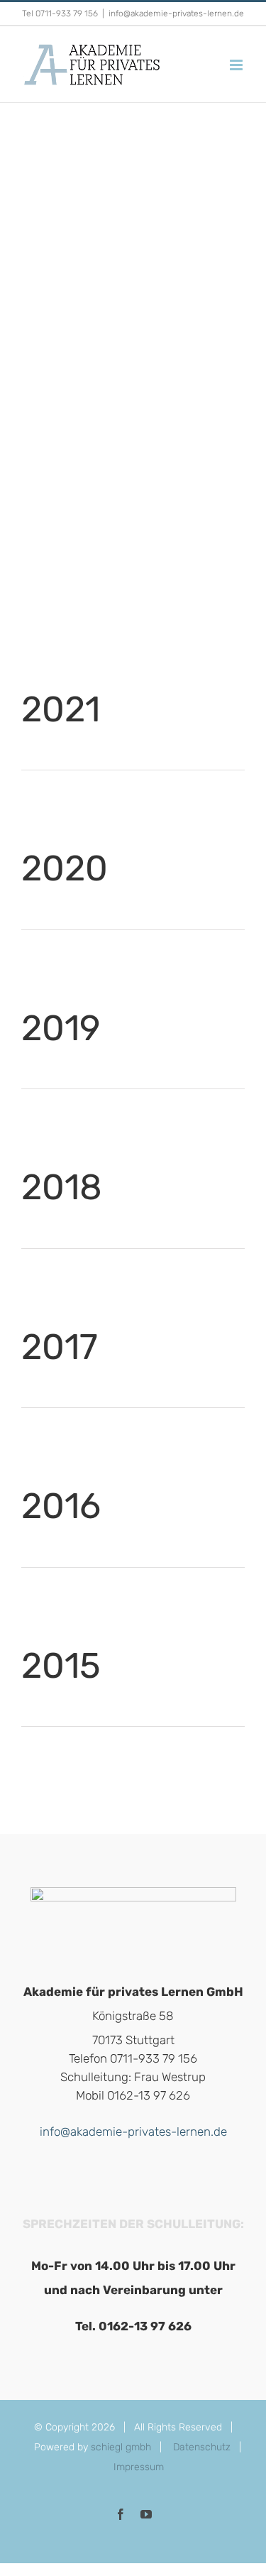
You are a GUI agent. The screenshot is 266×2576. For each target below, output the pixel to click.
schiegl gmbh (121, 2447)
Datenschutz (202, 2447)
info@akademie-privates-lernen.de (176, 13)
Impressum (139, 2467)
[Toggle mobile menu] (237, 65)
